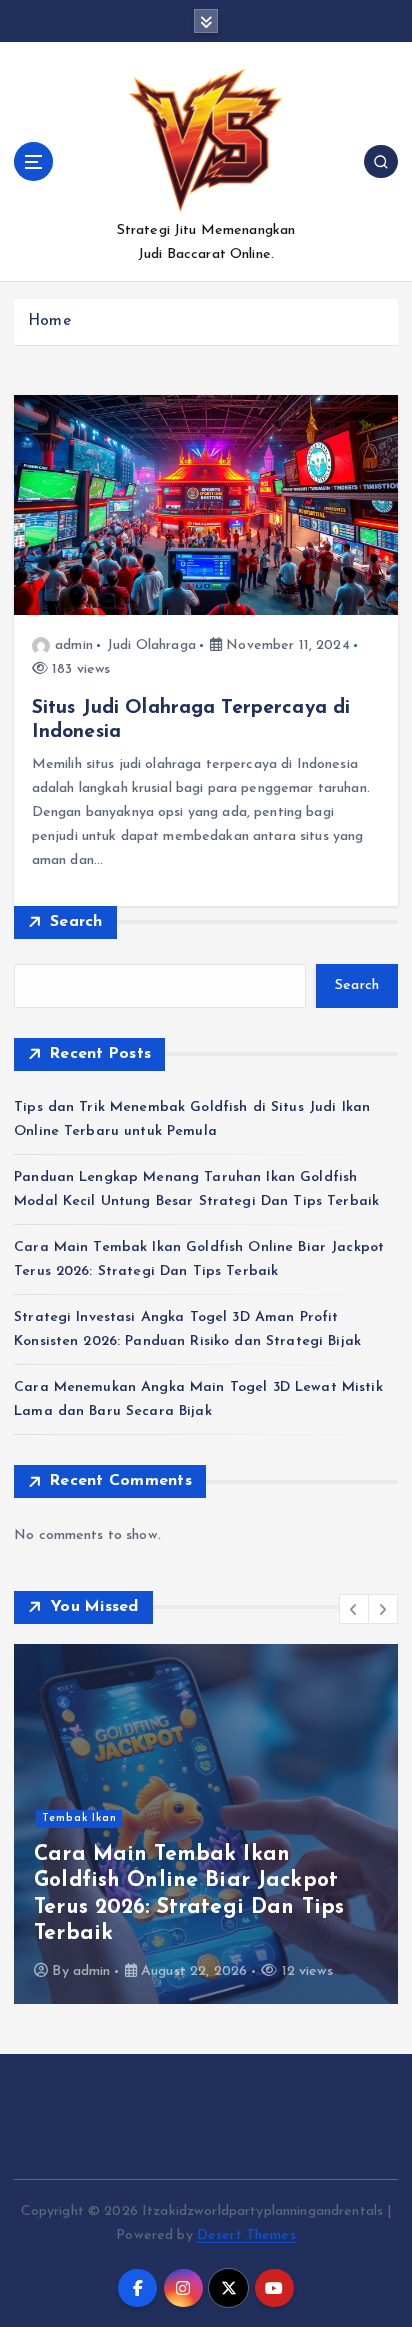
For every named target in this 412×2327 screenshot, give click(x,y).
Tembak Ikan (79, 1818)
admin (74, 645)
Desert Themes (246, 2235)
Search (76, 922)
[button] (354, 1609)
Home (49, 321)
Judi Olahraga (151, 645)
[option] (206, 1824)
